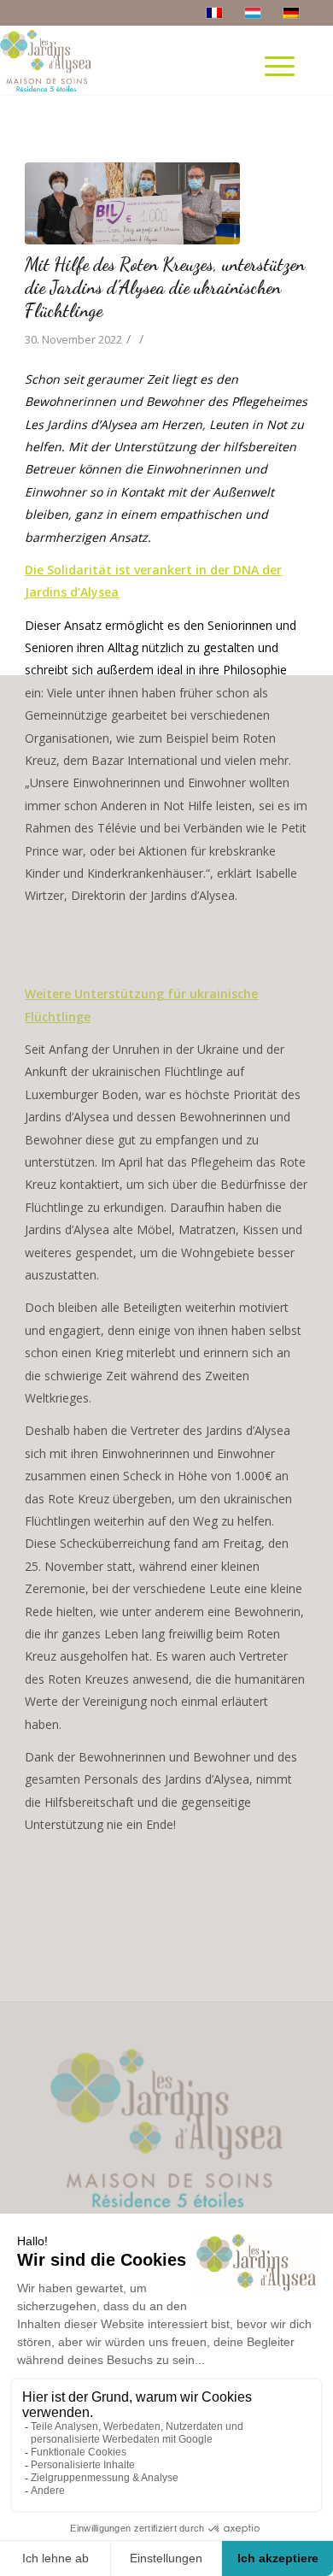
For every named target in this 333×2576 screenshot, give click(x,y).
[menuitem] (286, 91)
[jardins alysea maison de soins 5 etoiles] (50, 61)
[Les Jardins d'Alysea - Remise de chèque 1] (145, 203)
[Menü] (280, 61)
